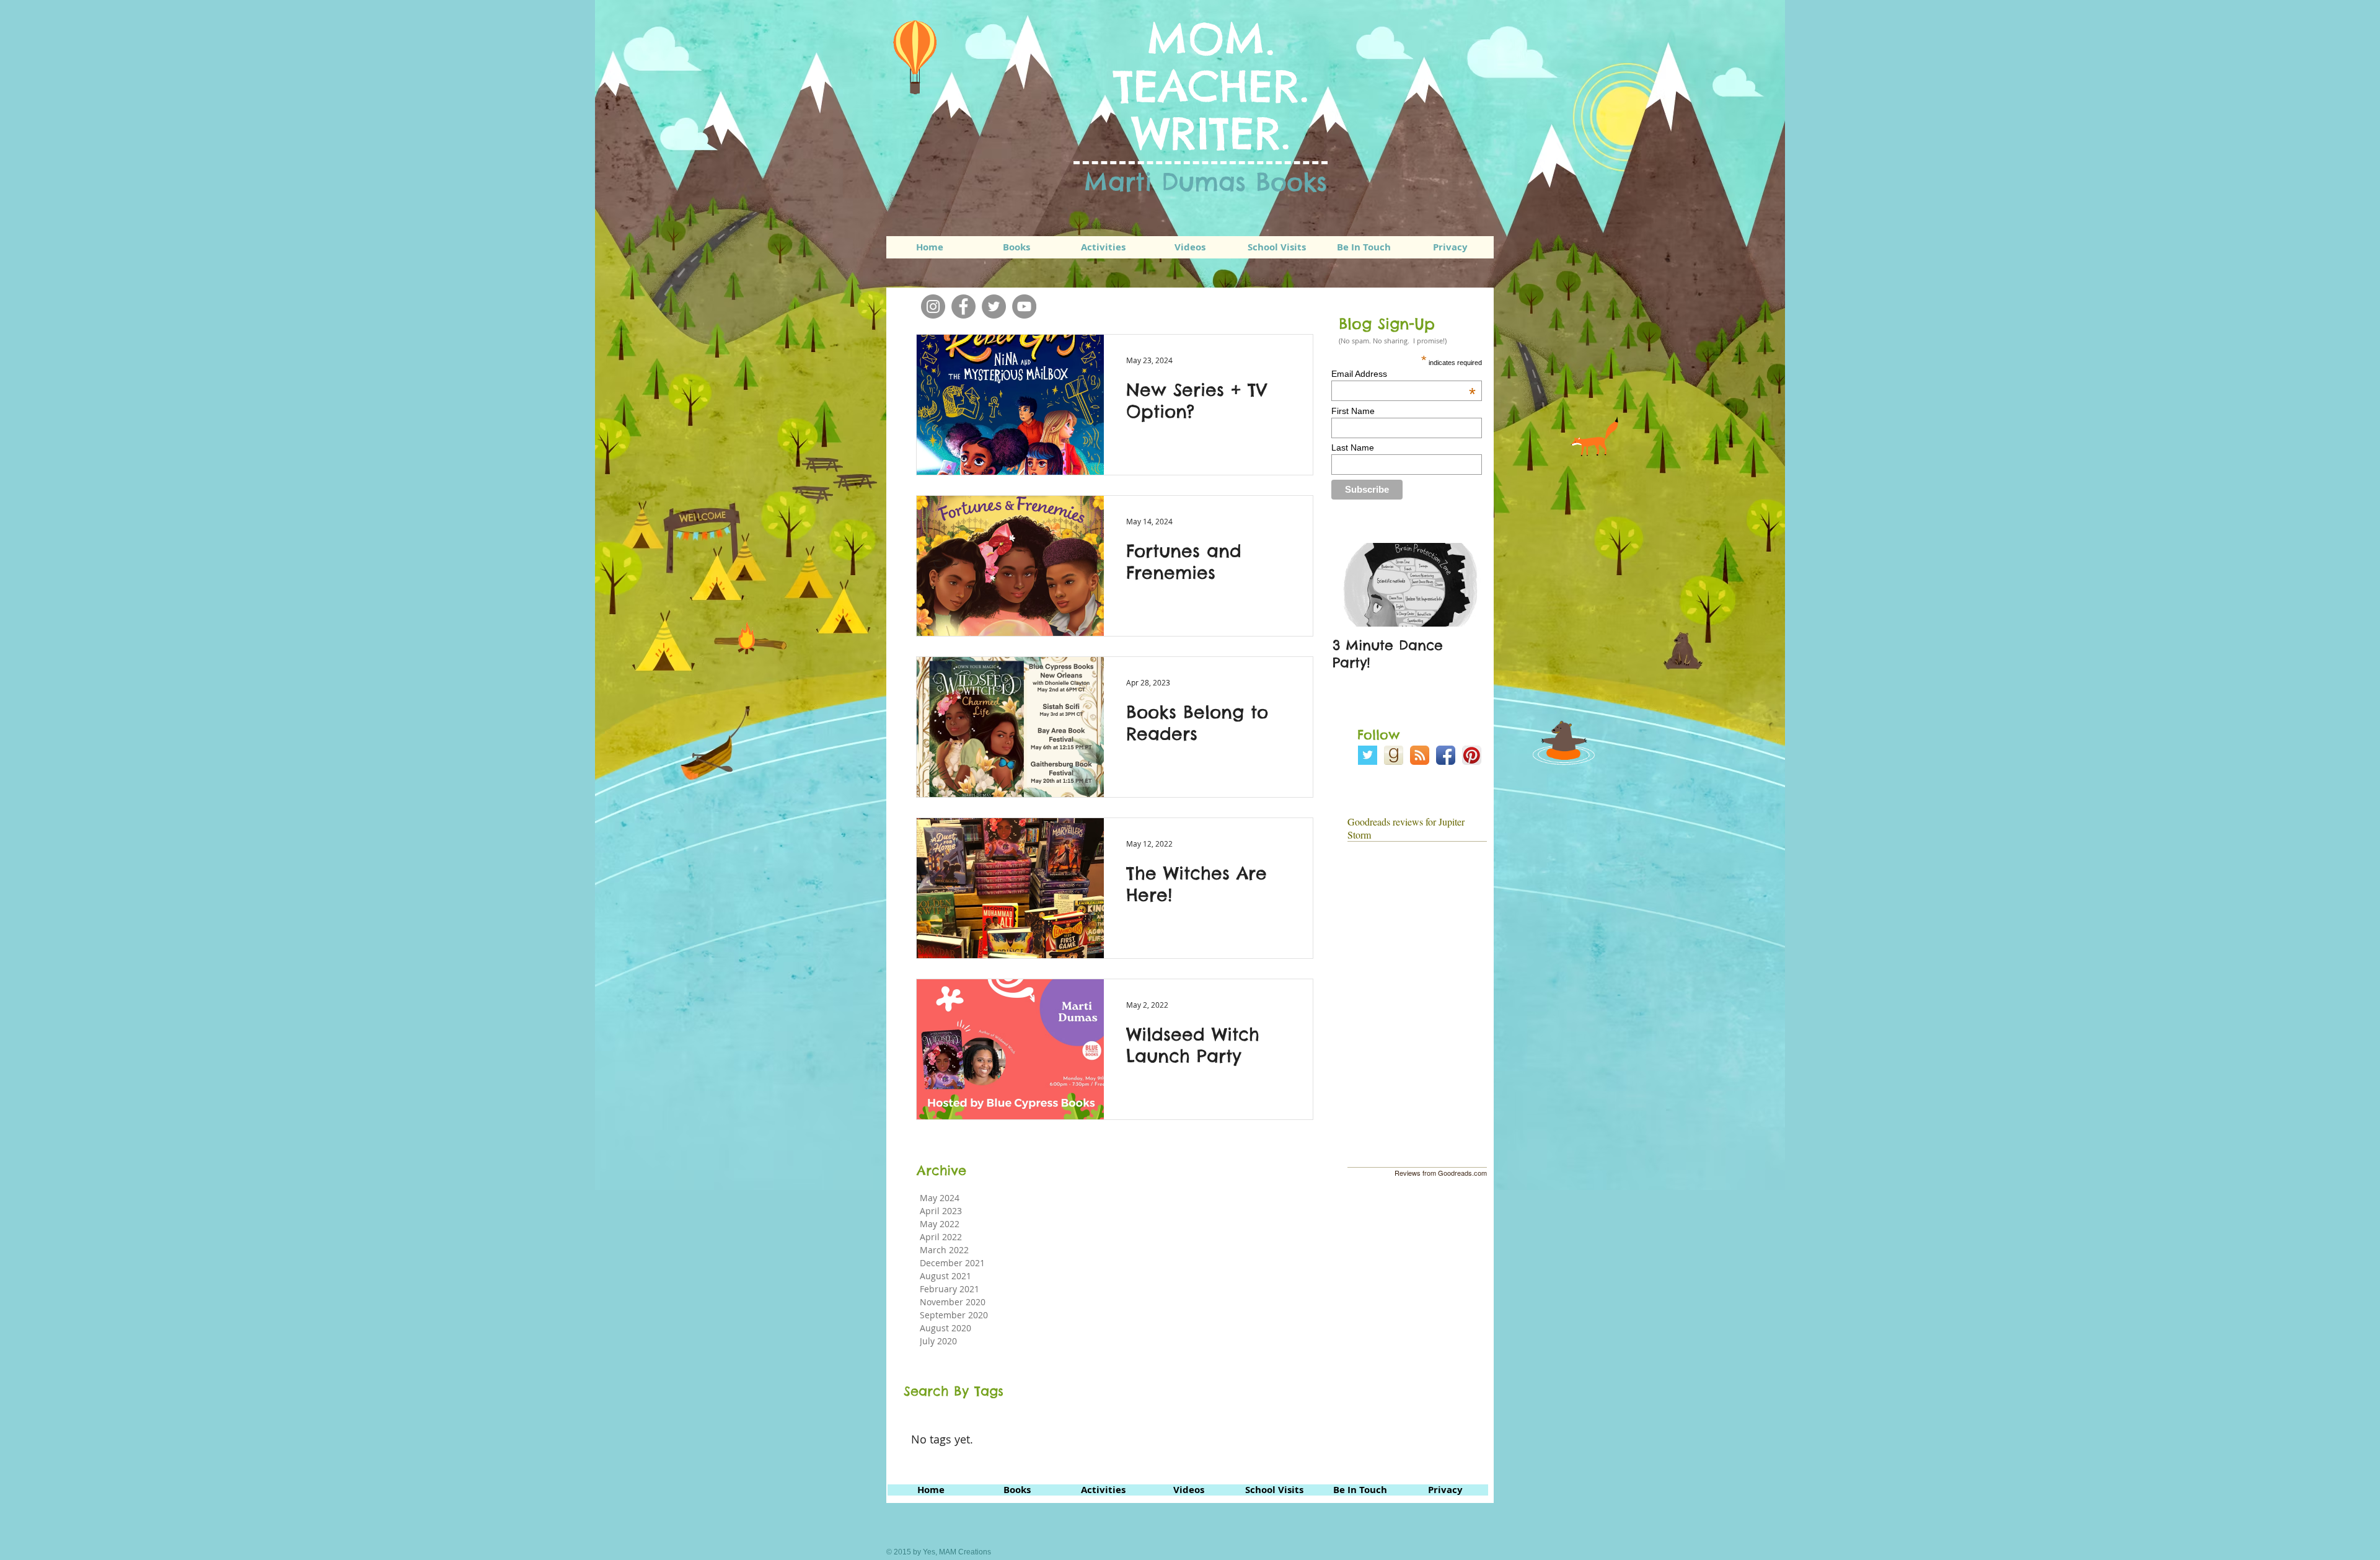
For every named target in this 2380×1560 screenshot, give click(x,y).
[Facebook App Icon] (1446, 755)
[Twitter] (994, 306)
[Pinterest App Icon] (1472, 755)
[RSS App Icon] (1420, 755)
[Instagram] (933, 306)
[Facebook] (963, 306)
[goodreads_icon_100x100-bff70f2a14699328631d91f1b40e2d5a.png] (1394, 755)
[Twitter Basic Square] (1368, 755)
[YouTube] (1024, 306)
